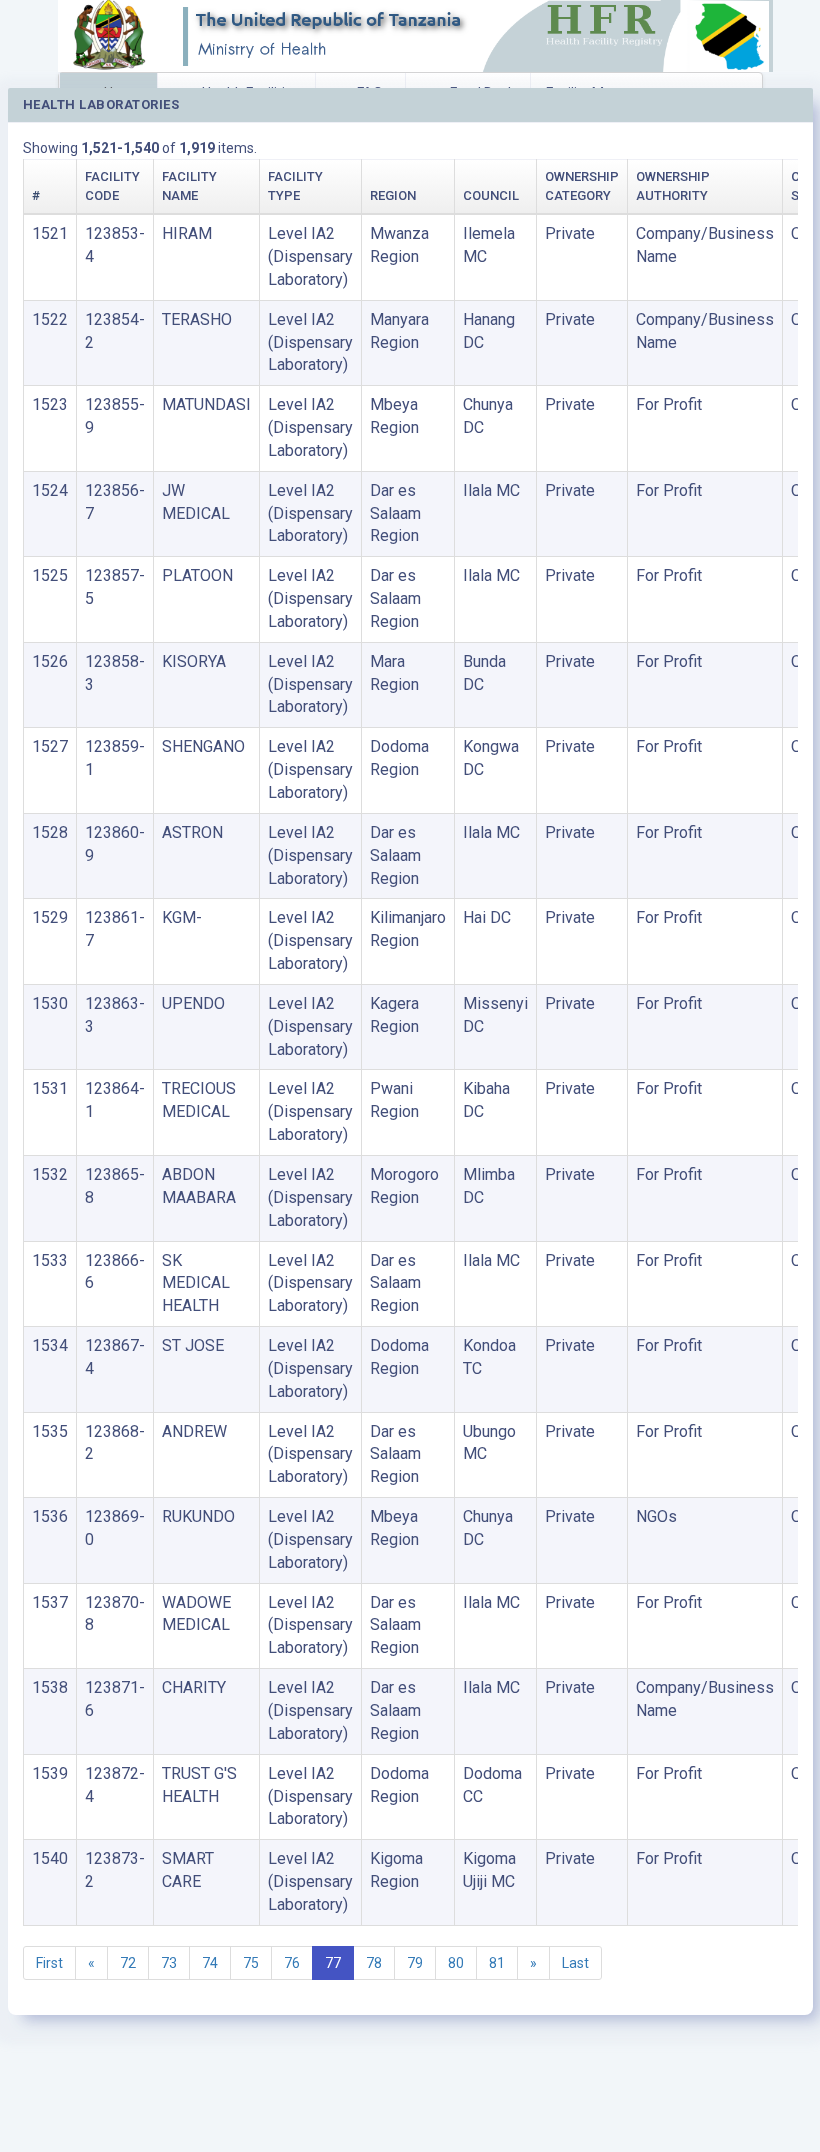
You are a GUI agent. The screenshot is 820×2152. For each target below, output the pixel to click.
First (49, 1963)
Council (491, 195)
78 (374, 1963)
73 (169, 1963)
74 (210, 1963)
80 (456, 1963)
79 (415, 1963)
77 (333, 1963)
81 (497, 1963)
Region (393, 195)
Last (575, 1963)
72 (128, 1963)
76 (292, 1963)
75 (251, 1963)
